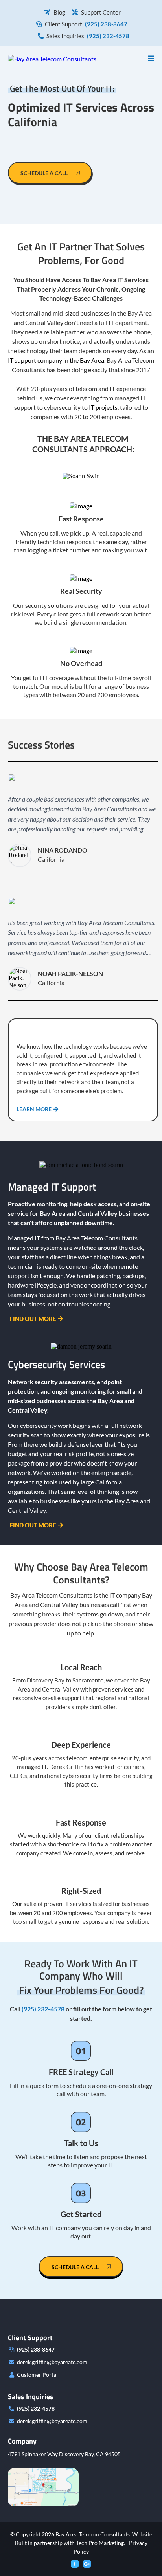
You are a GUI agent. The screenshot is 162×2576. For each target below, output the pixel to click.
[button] (151, 58)
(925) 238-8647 (36, 2349)
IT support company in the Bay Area (56, 360)
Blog (59, 12)
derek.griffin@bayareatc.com (52, 2362)
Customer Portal (37, 2375)
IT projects (103, 407)
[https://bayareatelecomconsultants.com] (52, 58)
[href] (43, 2487)
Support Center (101, 12)
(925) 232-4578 (36, 2408)
